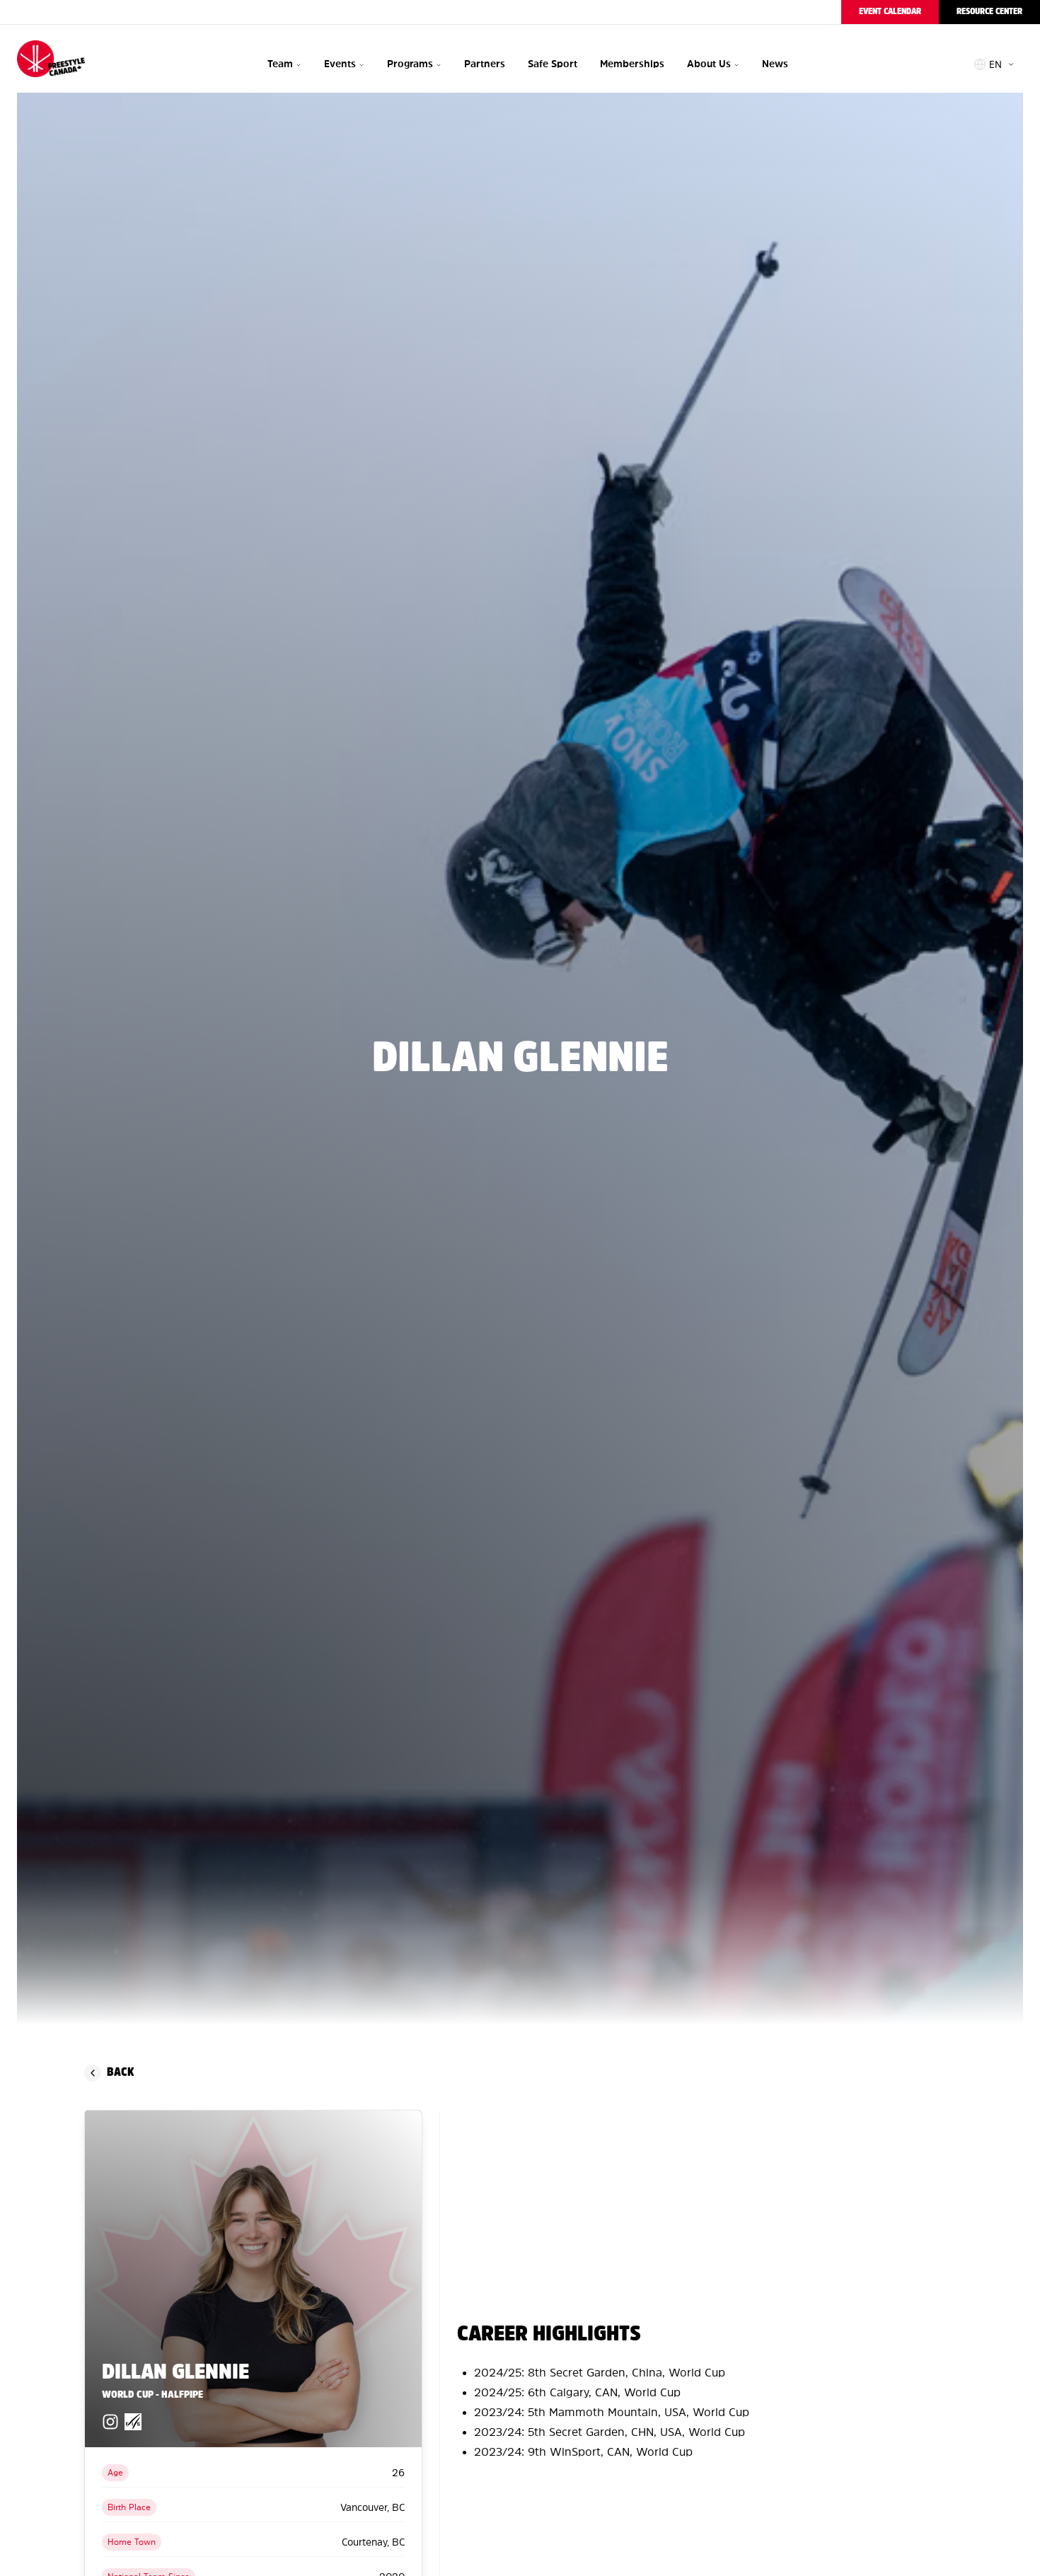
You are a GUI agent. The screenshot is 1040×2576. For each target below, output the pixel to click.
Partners (485, 64)
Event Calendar (890, 12)
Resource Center (989, 12)
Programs (410, 64)
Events (340, 64)
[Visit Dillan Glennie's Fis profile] (133, 2422)
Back (120, 2073)
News (775, 64)
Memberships (632, 64)
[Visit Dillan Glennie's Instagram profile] (110, 2422)
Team (280, 64)
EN (995, 64)
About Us (709, 64)
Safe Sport (553, 64)
